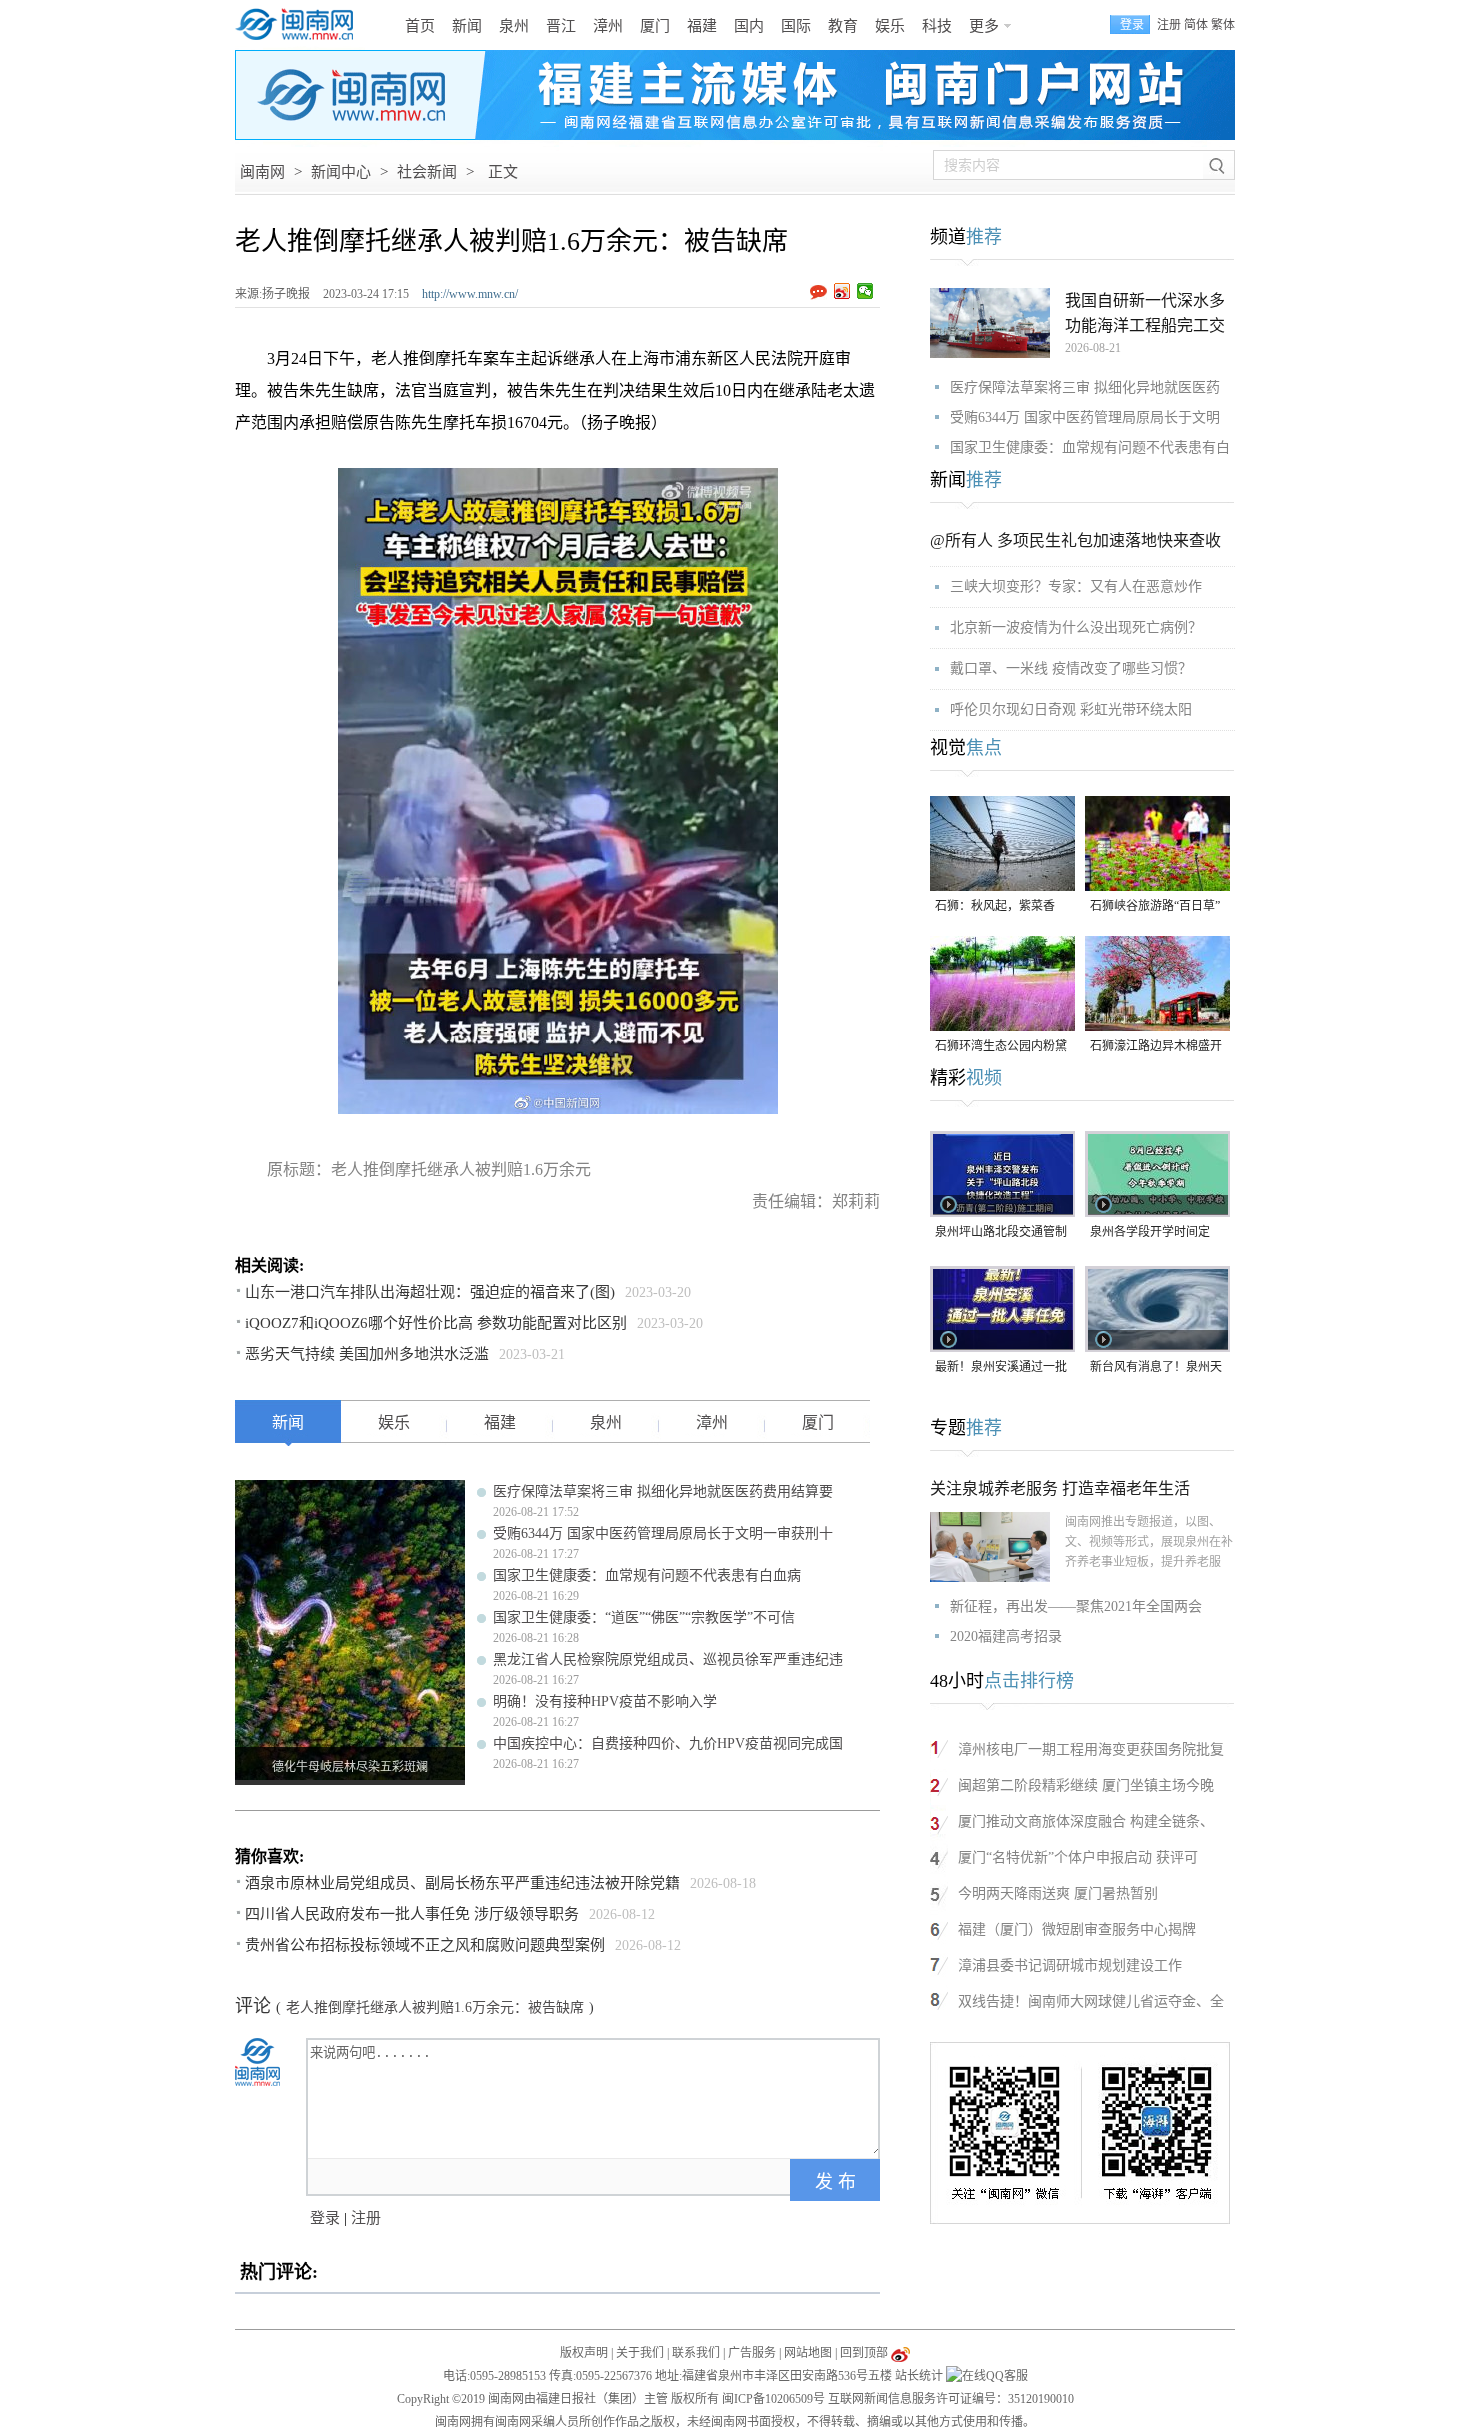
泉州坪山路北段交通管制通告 (1001, 1233)
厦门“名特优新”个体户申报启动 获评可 (1078, 1857)
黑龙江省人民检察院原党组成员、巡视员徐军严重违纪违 (668, 1659)
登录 (325, 2218)
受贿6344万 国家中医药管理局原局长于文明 (1085, 417)
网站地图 (808, 2353)
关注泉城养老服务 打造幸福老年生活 (1060, 1488)
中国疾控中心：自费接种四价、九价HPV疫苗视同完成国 (668, 1743)
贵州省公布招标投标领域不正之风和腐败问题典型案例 (425, 1945)
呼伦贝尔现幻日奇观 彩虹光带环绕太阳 (1071, 709)
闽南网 (262, 172)
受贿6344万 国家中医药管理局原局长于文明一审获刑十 (663, 1533)
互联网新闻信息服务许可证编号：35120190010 (951, 2399)
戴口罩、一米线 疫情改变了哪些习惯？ (1071, 668)
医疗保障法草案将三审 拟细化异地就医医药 (1085, 387)
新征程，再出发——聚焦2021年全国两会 (1076, 1606)
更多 (984, 26)
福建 (702, 26)
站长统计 (919, 2376)
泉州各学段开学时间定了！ (1150, 1233)
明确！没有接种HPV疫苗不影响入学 (605, 1701)
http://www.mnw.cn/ (470, 294)
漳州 (608, 26)
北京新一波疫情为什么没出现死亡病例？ (1076, 627)
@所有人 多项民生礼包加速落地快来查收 (1075, 540)
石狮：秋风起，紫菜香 (995, 906)
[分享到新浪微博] (842, 291)
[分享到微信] (865, 291)
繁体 (1223, 25)
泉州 (514, 26)
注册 (1169, 25)
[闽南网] (300, 25)
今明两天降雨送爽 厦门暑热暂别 (1058, 1893)
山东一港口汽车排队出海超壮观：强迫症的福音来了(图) (430, 1292)
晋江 (561, 26)
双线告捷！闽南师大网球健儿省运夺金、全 (1091, 2001)
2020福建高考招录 (1006, 1636)
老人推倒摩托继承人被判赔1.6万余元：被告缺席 (435, 2007)
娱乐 (890, 26)
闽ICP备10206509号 (773, 2399)
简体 (1196, 25)
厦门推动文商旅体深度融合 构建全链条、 (1086, 1821)
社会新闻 (427, 172)
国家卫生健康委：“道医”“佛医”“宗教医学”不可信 (644, 1617)
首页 (420, 26)
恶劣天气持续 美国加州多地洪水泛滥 (367, 1354)
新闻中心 (341, 172)
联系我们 (696, 2353)
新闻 (467, 26)
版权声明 (584, 2353)
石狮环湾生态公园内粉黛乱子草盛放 (1001, 1047)
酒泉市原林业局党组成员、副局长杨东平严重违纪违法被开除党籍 (462, 1883)
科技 (937, 26)
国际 (796, 26)
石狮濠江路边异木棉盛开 (1156, 1046)
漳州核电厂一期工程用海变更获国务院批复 (1091, 1749)
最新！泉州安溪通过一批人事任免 (1001, 1368)
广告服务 (752, 2353)
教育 (843, 26)
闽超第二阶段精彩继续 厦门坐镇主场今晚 (1086, 1785)
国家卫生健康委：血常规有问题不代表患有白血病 (647, 1575)
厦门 (655, 26)
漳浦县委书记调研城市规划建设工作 (1070, 1965)
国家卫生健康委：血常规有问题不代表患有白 (1090, 447)
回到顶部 (864, 2353)
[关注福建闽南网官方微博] (900, 2353)
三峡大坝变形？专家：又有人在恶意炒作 (1076, 586)
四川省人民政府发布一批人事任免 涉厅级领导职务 (412, 1914)
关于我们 (640, 2353)
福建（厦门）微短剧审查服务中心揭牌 (1077, 1929)
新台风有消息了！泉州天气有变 (1156, 1368)
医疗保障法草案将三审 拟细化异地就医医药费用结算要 (663, 1491)
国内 (749, 26)
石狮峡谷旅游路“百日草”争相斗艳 (1155, 907)
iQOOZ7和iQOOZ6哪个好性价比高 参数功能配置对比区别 (436, 1323)
